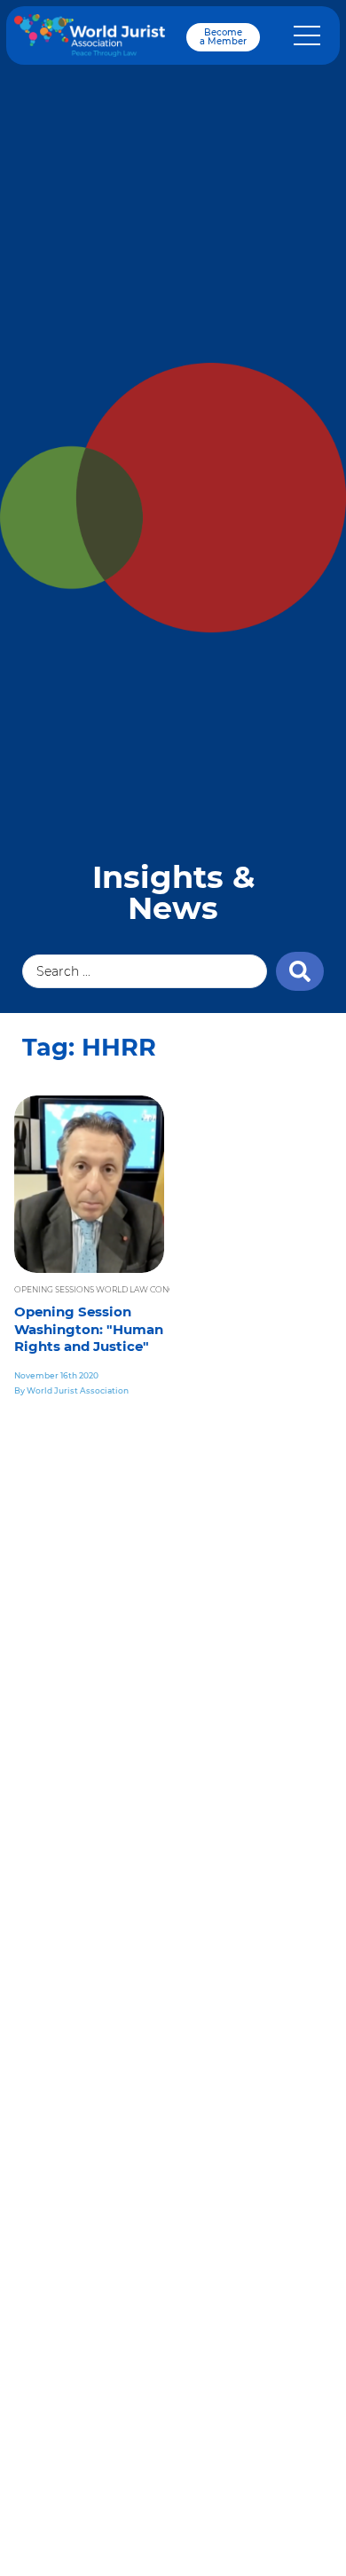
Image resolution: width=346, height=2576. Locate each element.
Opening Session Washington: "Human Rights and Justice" (89, 1329)
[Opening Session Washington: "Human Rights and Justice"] (89, 1184)
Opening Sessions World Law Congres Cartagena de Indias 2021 (158, 1289)
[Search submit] (300, 971)
